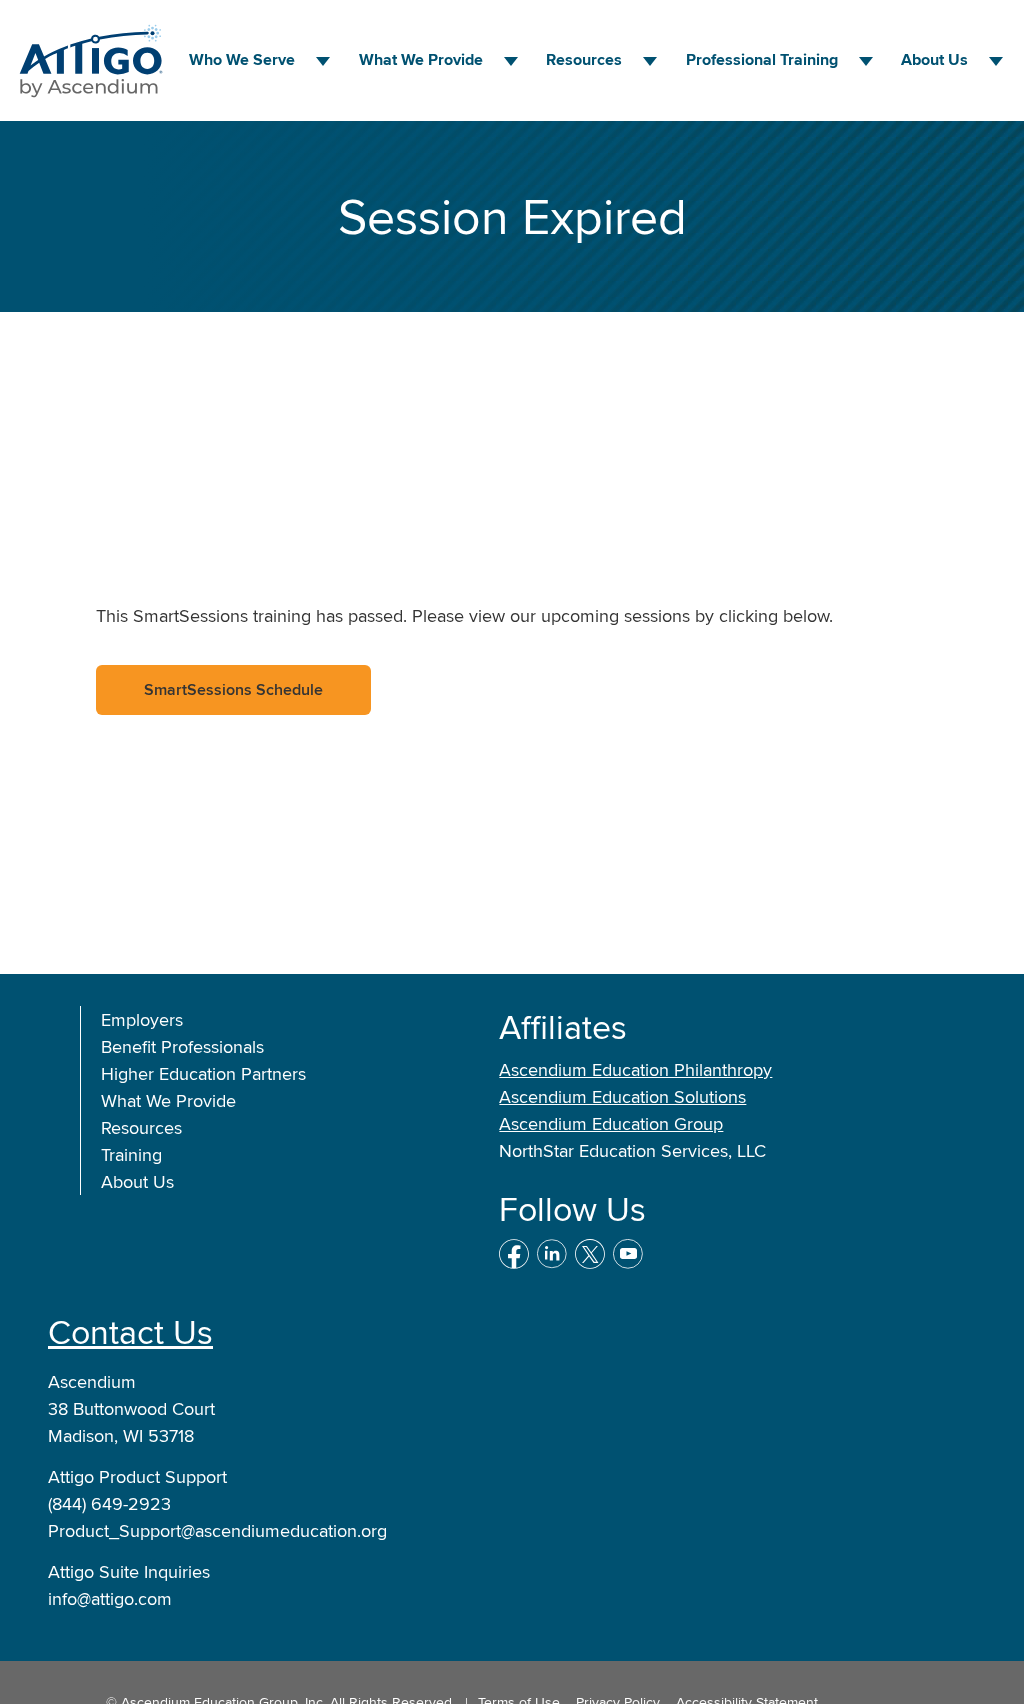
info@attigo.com (110, 1598)
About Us (934, 59)
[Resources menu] (650, 61)
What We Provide (168, 1100)
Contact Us (130, 1331)
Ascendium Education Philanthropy (635, 1069)
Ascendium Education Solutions (622, 1096)
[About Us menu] (996, 61)
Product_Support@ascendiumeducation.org (217, 1530)
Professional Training (762, 59)
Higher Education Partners (203, 1073)
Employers (142, 1019)
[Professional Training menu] (866, 61)
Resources (584, 59)
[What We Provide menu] (511, 61)
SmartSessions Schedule (233, 689)
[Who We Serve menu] (323, 61)
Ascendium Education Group (611, 1123)
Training (131, 1154)
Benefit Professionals (182, 1046)
